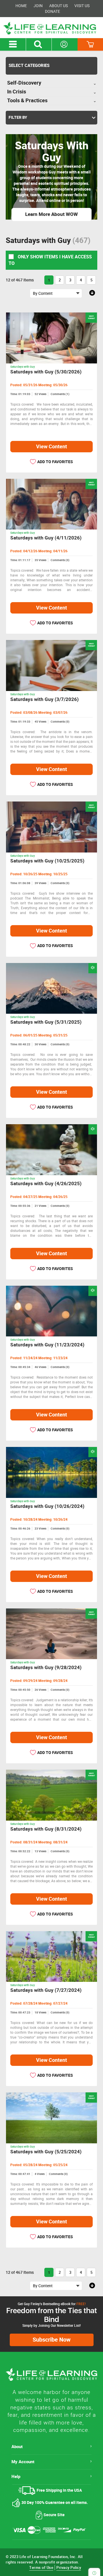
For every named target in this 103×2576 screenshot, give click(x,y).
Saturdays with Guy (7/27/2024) (46, 1990)
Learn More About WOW (51, 214)
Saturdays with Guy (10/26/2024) (47, 1506)
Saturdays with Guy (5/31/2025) (46, 1022)
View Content (51, 447)
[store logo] (51, 28)
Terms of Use (41, 2568)
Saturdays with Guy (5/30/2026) (46, 372)
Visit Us (82, 6)
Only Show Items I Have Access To (50, 260)
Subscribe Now (52, 2340)
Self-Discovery (24, 83)
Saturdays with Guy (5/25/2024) (46, 2152)
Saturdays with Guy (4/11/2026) (46, 538)
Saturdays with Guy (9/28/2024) (46, 1668)
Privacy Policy (69, 2568)
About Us (59, 6)
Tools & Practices (27, 101)
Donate (53, 11)
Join (38, 6)
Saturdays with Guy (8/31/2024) (46, 1829)
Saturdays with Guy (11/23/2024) (47, 1345)
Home (21, 6)
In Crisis (17, 92)
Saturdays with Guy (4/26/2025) (46, 1184)
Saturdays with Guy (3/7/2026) (44, 699)
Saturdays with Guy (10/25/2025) (47, 861)
